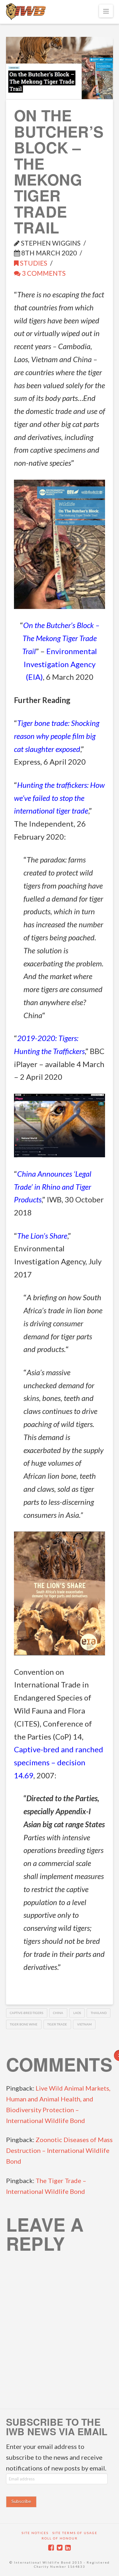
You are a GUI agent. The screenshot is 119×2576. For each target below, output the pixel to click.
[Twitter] (60, 2548)
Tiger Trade (57, 2024)
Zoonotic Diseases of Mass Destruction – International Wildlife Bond (59, 2150)
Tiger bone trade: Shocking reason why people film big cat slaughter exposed (57, 736)
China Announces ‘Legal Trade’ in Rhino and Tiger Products (53, 1187)
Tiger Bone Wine (24, 2024)
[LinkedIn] (68, 2548)
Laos (77, 2013)
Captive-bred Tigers (26, 2013)
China (58, 2013)
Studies (33, 263)
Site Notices (35, 2533)
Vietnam (84, 2024)
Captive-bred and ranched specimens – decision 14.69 (59, 1762)
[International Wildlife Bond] (26, 12)
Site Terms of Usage (75, 2533)
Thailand (99, 2013)
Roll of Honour (60, 2538)
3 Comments (43, 273)
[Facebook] (51, 2548)
